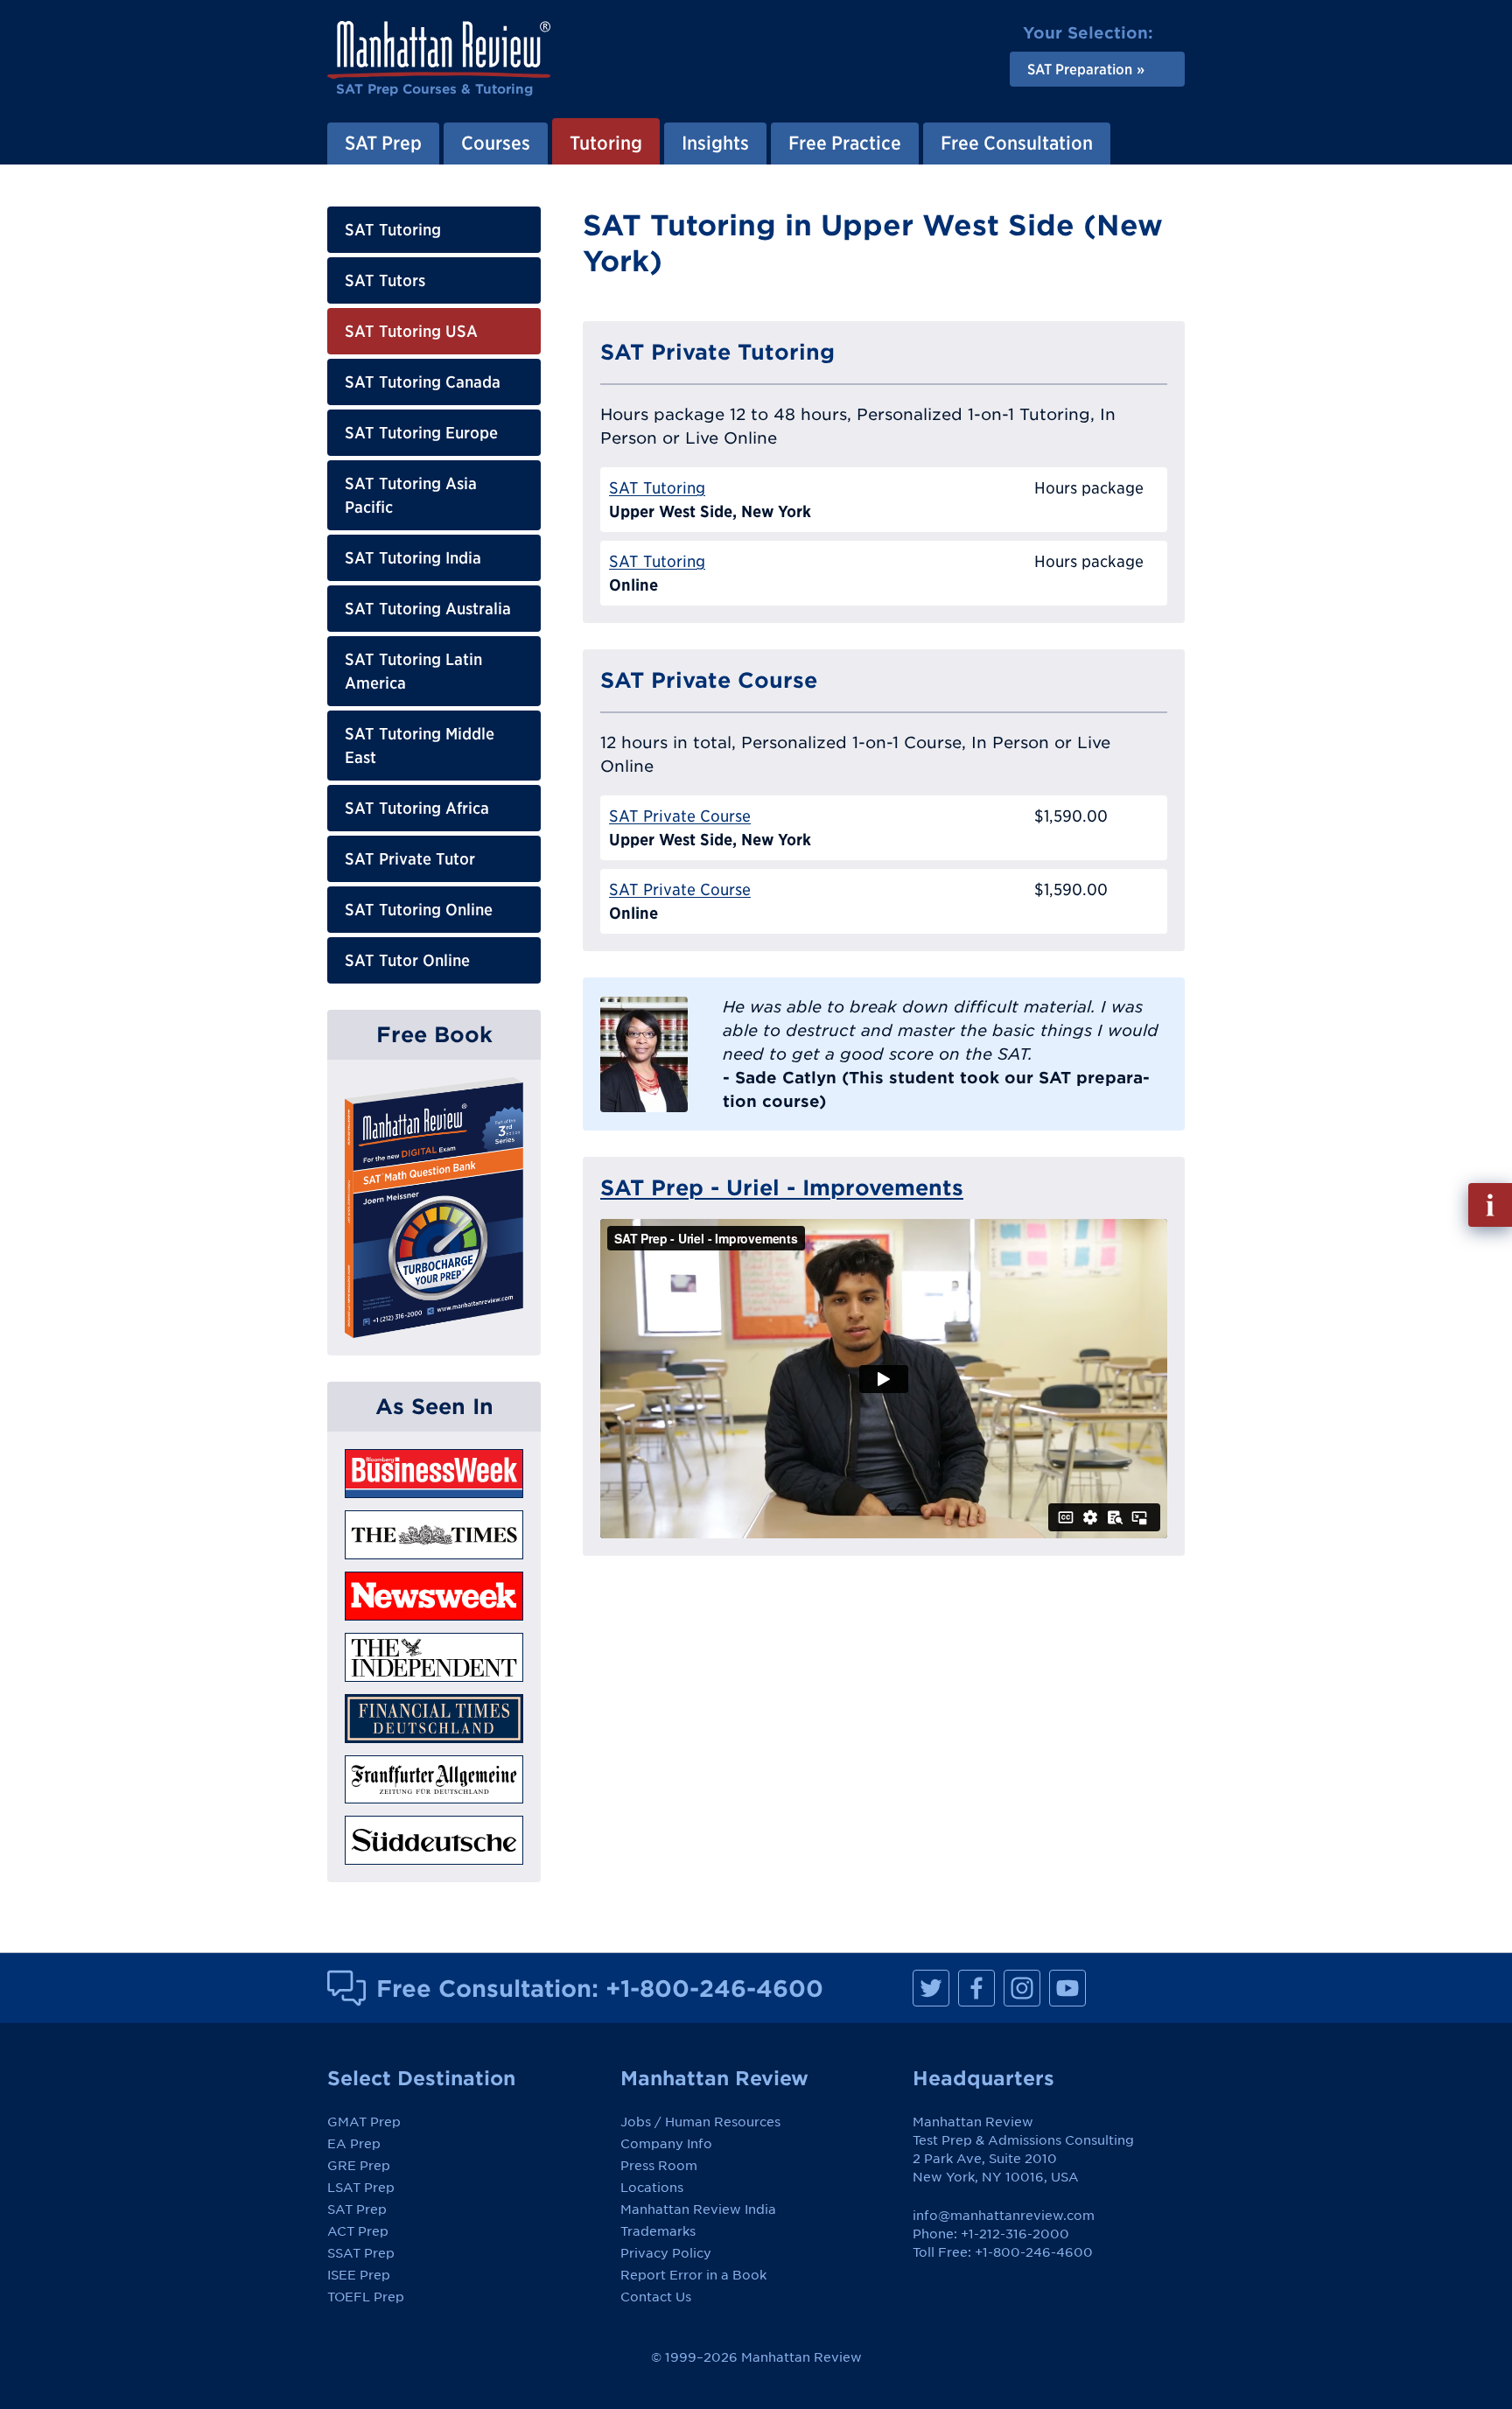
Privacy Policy (666, 2253)
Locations (652, 2188)
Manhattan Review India (698, 2209)
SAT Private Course (680, 816)
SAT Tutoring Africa (417, 808)
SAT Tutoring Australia (428, 609)
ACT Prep (358, 2231)
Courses (496, 143)
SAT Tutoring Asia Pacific (411, 495)
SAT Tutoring (393, 230)
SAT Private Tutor (410, 859)
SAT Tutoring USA (411, 331)
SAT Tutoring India (413, 558)
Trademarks (658, 2231)
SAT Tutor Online (407, 960)
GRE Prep (359, 2166)
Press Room (659, 2166)
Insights (715, 143)
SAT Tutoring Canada (423, 382)
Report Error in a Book (693, 2275)
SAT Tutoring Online (419, 910)
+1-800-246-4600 (714, 1988)
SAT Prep (383, 143)
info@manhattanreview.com (1004, 2216)
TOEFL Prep (366, 2297)
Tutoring (606, 143)
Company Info (666, 2144)
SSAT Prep (361, 2253)
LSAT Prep (361, 2188)
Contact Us (656, 2297)
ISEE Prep (359, 2275)
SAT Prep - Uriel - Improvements (782, 1187)
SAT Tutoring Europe (421, 433)
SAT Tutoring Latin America (413, 671)
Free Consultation (1017, 143)
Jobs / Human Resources (700, 2122)
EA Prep (354, 2144)
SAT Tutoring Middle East (420, 746)
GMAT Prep (364, 2122)
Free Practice (845, 143)
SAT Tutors (385, 280)
